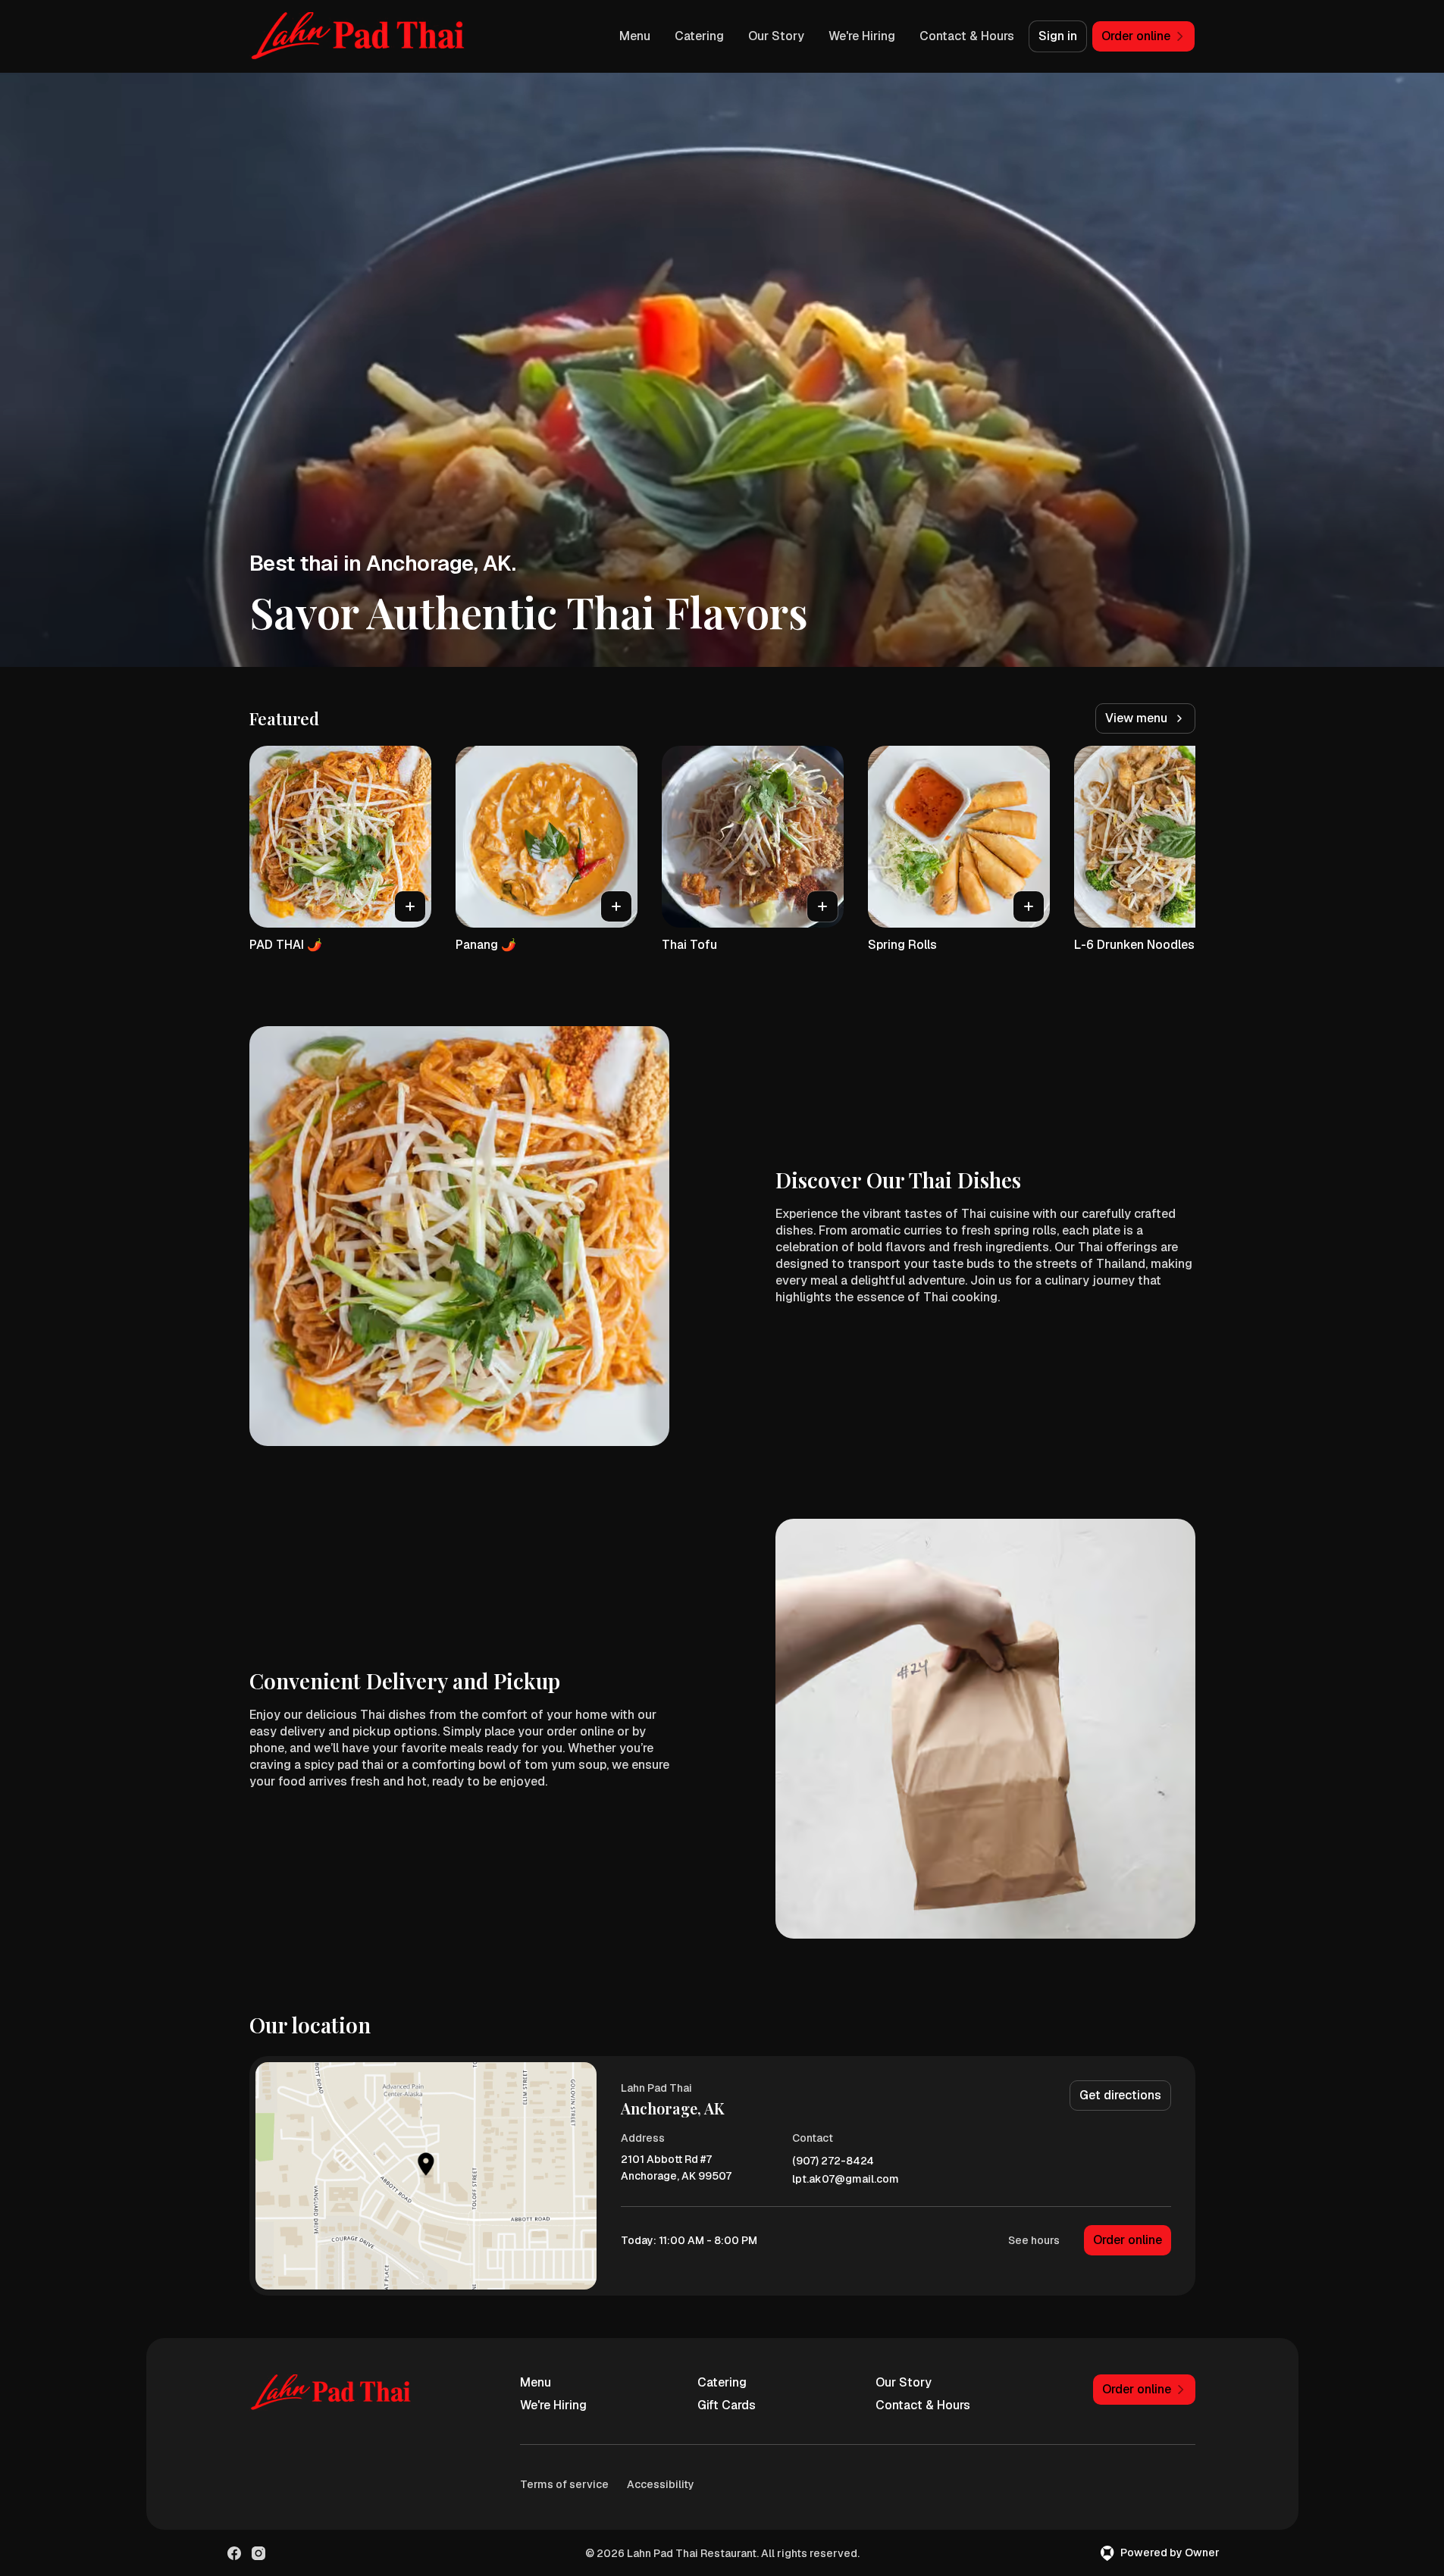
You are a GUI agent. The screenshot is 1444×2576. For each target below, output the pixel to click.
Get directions (1120, 2095)
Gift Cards (727, 2405)
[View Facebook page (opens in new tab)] (234, 2553)
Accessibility (661, 2484)
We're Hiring (862, 36)
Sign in (1058, 36)
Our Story (776, 36)
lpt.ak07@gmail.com (846, 2179)
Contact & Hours (967, 36)
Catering (699, 36)
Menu (635, 36)
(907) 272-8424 (833, 2161)
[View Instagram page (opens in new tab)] (258, 2553)
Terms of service (564, 2484)
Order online (1128, 2240)
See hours (1034, 2240)
